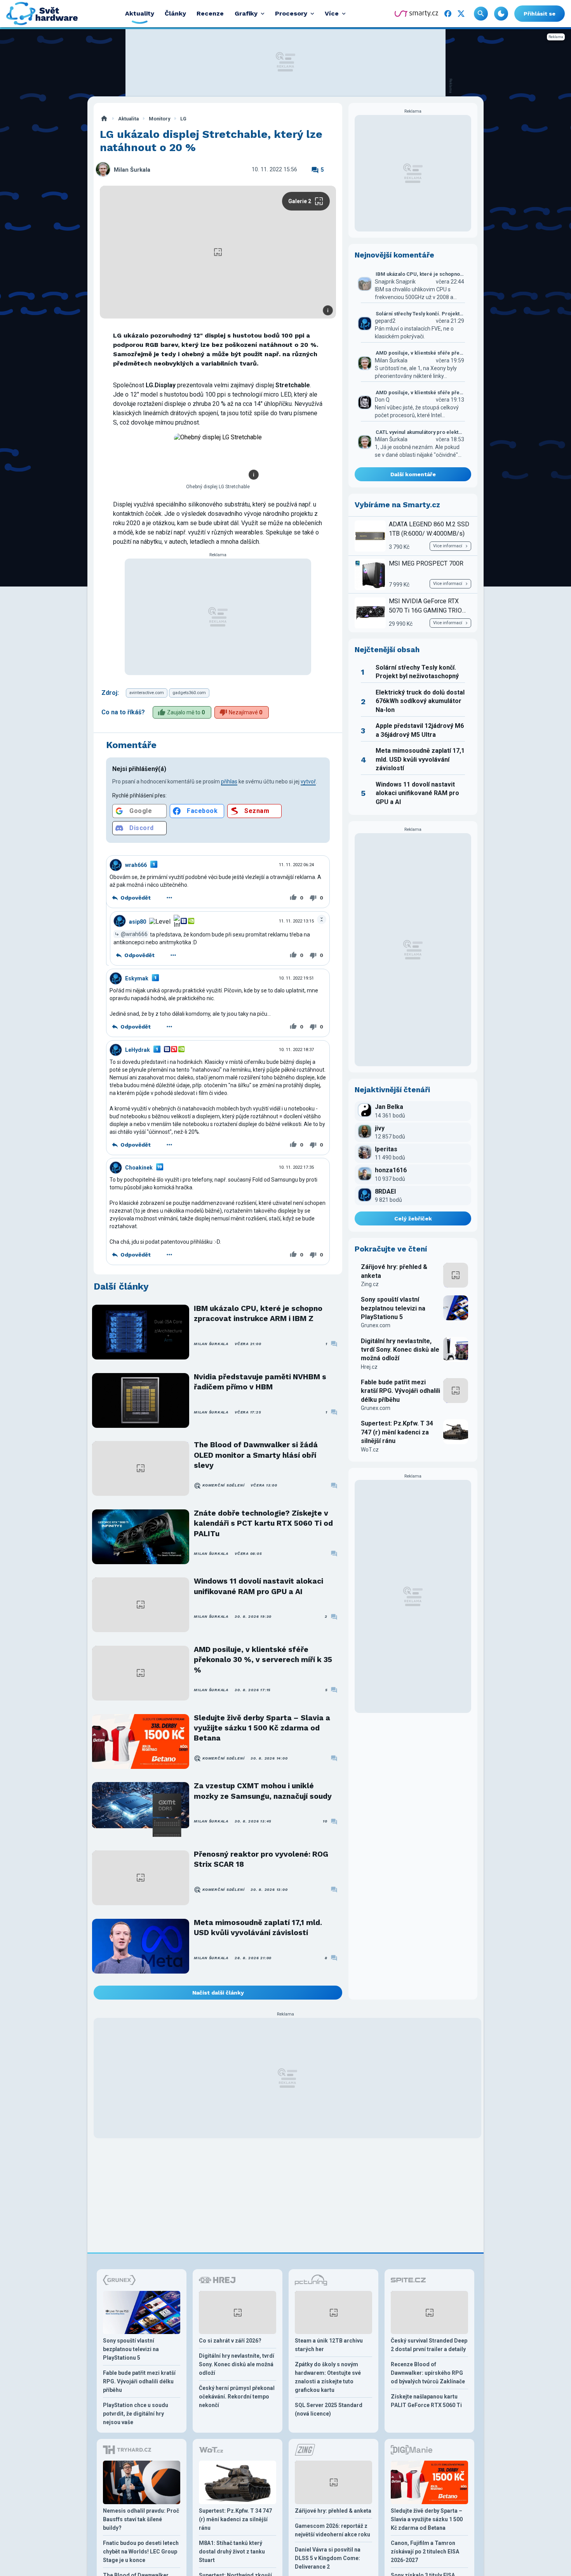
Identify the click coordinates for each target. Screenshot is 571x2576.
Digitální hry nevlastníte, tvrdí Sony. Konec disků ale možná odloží (400, 1350)
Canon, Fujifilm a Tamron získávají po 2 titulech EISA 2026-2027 (425, 2552)
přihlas (229, 782)
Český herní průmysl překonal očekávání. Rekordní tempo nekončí (237, 2397)
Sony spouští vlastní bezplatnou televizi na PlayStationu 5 (393, 1308)
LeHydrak (138, 1050)
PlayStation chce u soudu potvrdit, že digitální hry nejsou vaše (136, 2414)
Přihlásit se (540, 14)
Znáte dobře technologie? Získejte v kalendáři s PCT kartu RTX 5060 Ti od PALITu (263, 1523)
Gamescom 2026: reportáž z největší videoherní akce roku (333, 2530)
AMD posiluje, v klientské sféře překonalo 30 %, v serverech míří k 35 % (263, 1660)
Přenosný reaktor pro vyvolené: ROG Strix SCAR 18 (261, 1859)
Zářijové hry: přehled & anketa (394, 1271)
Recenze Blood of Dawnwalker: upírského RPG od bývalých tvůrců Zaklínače (428, 2373)
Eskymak (137, 978)
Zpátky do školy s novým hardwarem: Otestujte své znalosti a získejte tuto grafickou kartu (328, 2377)
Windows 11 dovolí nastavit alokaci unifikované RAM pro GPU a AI (259, 1586)
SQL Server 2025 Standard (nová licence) (329, 2409)
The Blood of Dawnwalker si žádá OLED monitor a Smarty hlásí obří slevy (256, 1455)
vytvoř (308, 782)
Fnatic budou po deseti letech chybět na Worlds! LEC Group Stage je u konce (141, 2552)
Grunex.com (376, 1325)
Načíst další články (218, 1993)
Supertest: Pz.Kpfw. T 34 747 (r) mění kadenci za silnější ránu (397, 1432)
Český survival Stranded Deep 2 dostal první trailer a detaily (429, 2345)
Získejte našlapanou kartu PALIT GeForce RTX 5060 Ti (426, 2401)
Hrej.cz (369, 1367)
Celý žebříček (413, 1218)
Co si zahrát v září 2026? (230, 2341)
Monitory (159, 119)
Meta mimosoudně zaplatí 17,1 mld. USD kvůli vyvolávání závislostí (258, 1928)
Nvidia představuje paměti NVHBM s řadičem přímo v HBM (260, 1382)
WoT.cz (370, 1450)
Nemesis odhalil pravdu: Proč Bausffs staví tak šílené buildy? (141, 2519)
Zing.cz (370, 1284)
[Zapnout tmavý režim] (501, 14)
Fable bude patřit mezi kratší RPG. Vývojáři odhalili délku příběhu (400, 1391)
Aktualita (128, 119)
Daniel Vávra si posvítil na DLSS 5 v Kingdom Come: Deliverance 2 (328, 2558)
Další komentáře (413, 474)
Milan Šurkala (132, 170)
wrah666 (136, 865)
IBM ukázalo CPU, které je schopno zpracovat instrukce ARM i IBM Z (258, 1313)
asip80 (138, 921)
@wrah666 (134, 934)
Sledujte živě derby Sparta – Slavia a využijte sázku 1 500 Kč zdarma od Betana (262, 1728)
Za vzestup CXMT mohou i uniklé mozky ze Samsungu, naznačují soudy (263, 1791)
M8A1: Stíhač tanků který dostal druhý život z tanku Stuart (232, 2552)
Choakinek (139, 1168)
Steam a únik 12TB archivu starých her (329, 2345)
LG (183, 119)
